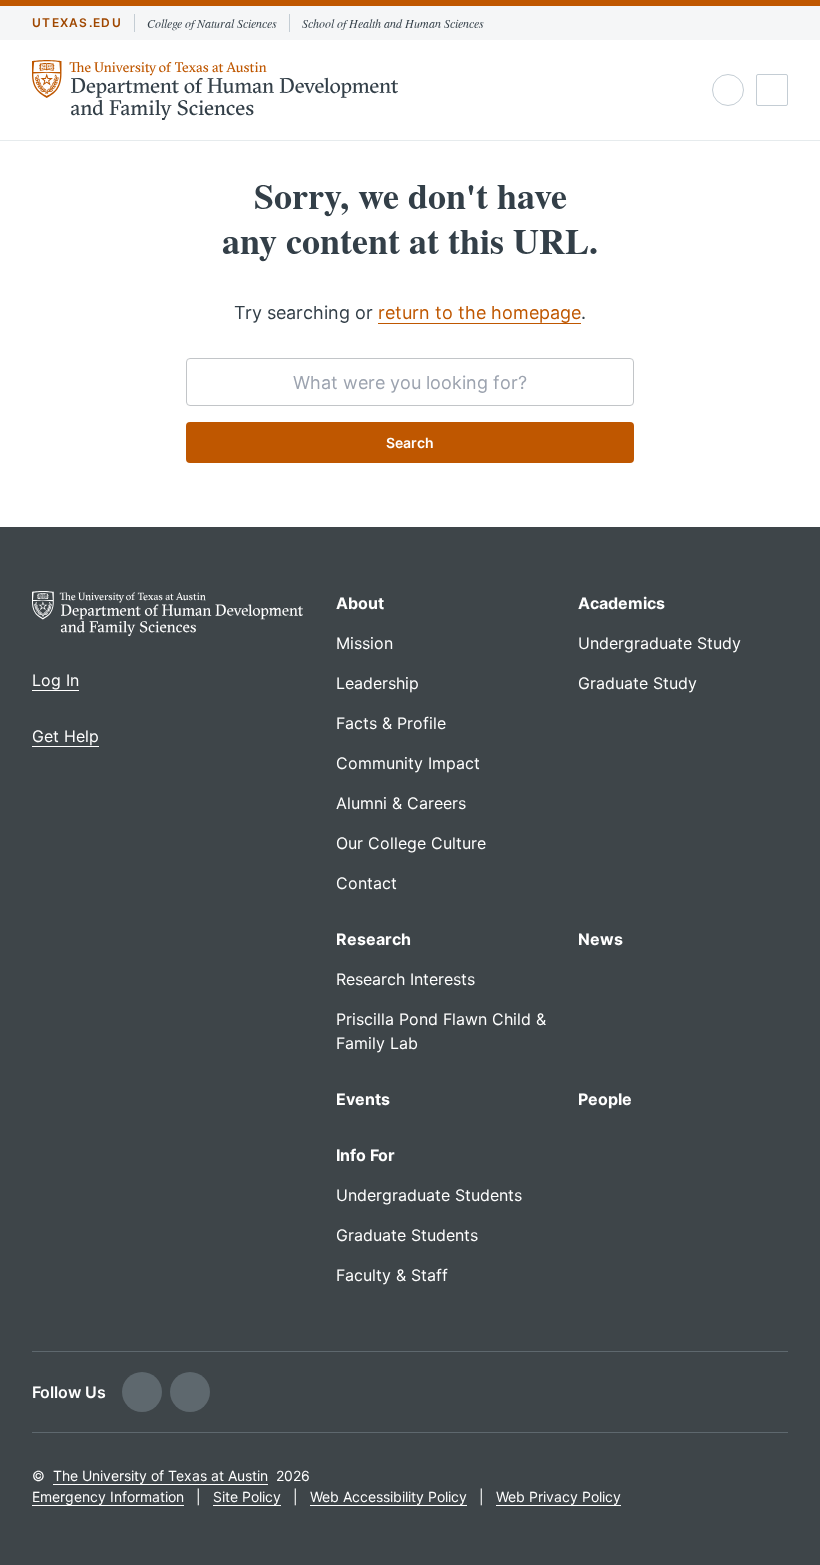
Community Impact (408, 763)
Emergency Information (108, 1496)
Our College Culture (411, 843)
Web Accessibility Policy (388, 1496)
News (600, 939)
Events (363, 1099)
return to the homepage (479, 312)
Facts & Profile (391, 723)
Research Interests (405, 979)
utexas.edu (77, 22)
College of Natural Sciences (212, 23)
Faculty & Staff (392, 1275)
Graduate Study (637, 683)
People (605, 1099)
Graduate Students (407, 1235)
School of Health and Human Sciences (393, 23)
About (360, 603)
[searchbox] (410, 382)
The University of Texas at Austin (160, 1475)
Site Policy (247, 1496)
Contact (366, 883)
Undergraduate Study (659, 643)
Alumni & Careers (401, 803)
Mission (364, 643)
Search (410, 442)
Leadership (377, 683)
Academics (621, 603)
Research (373, 939)
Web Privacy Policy (558, 1496)
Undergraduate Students (429, 1195)
